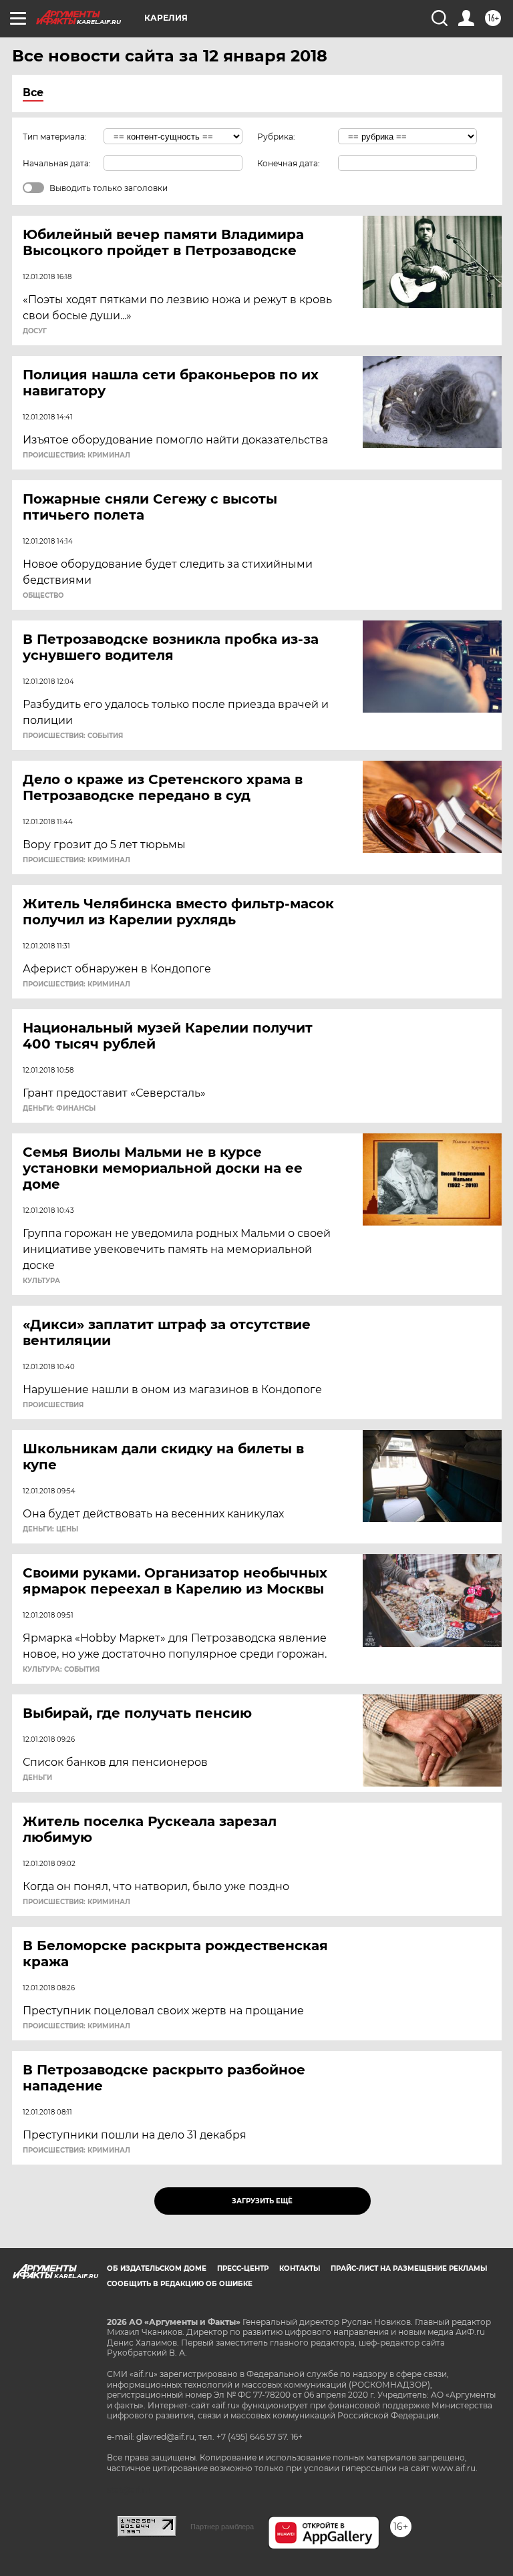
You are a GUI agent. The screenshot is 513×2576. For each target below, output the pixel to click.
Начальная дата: (57, 163)
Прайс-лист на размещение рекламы (409, 2268)
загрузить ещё (262, 2201)
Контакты (300, 2268)
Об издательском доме (157, 2268)
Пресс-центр (243, 2268)
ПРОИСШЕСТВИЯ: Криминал (76, 455)
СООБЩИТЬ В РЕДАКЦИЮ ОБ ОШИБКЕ (180, 2284)
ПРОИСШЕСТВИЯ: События (73, 736)
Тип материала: (55, 137)
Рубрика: (276, 137)
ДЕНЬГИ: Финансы (59, 1109)
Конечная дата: (289, 163)
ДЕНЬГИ (37, 1778)
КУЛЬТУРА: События (61, 1670)
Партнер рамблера (222, 2527)
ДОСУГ (35, 331)
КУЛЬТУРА (41, 1281)
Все (33, 93)
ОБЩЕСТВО (43, 596)
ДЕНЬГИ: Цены (50, 1529)
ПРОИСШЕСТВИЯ (53, 1405)
